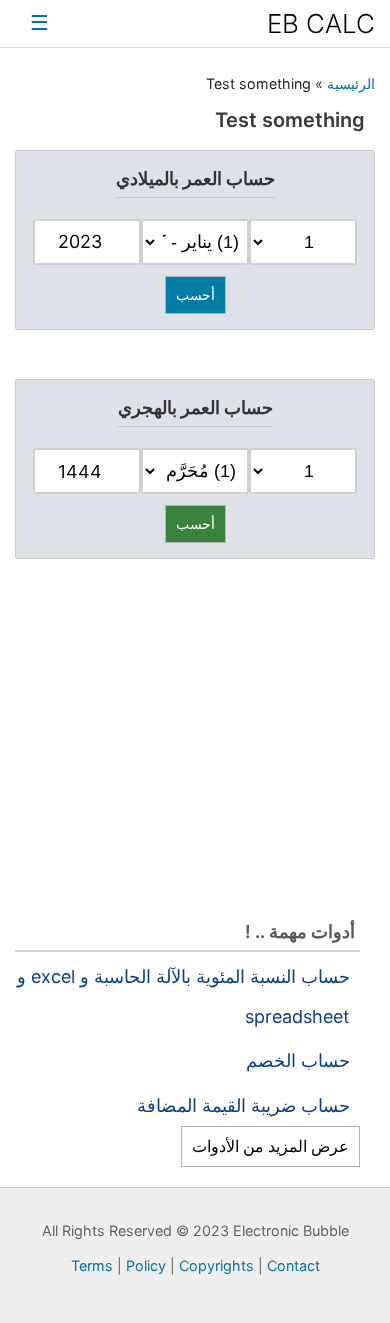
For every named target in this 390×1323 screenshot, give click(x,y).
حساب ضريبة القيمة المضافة (243, 1105)
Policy (148, 1265)
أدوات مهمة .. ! (300, 931)
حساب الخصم (298, 1060)
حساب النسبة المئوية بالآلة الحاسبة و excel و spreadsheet (183, 996)
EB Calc (321, 23)
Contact (293, 1265)
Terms (94, 1265)
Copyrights (218, 1265)
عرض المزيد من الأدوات (270, 1146)
